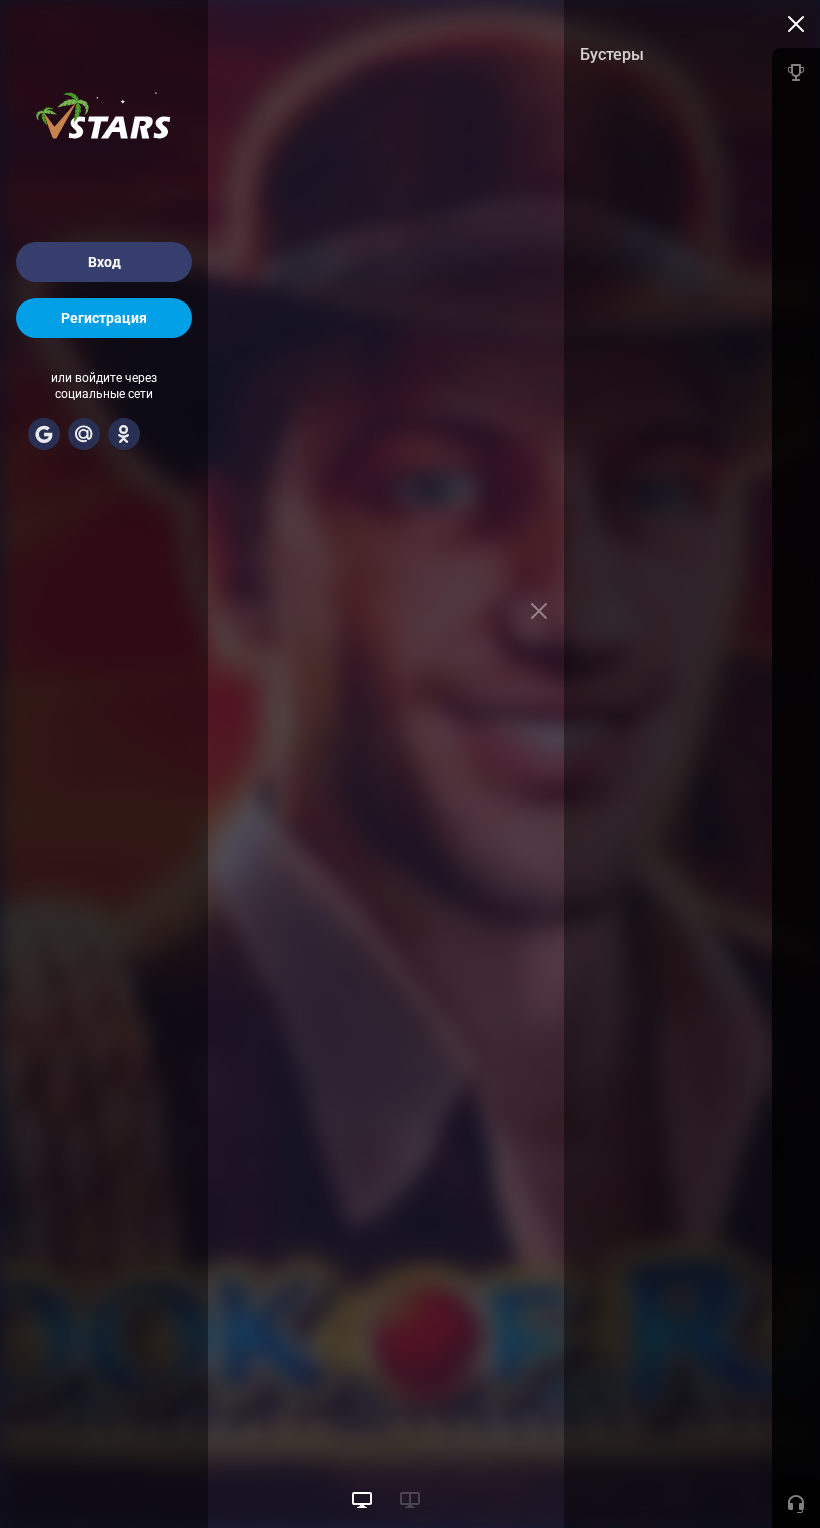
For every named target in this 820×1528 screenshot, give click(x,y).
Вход (104, 262)
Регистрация (104, 318)
